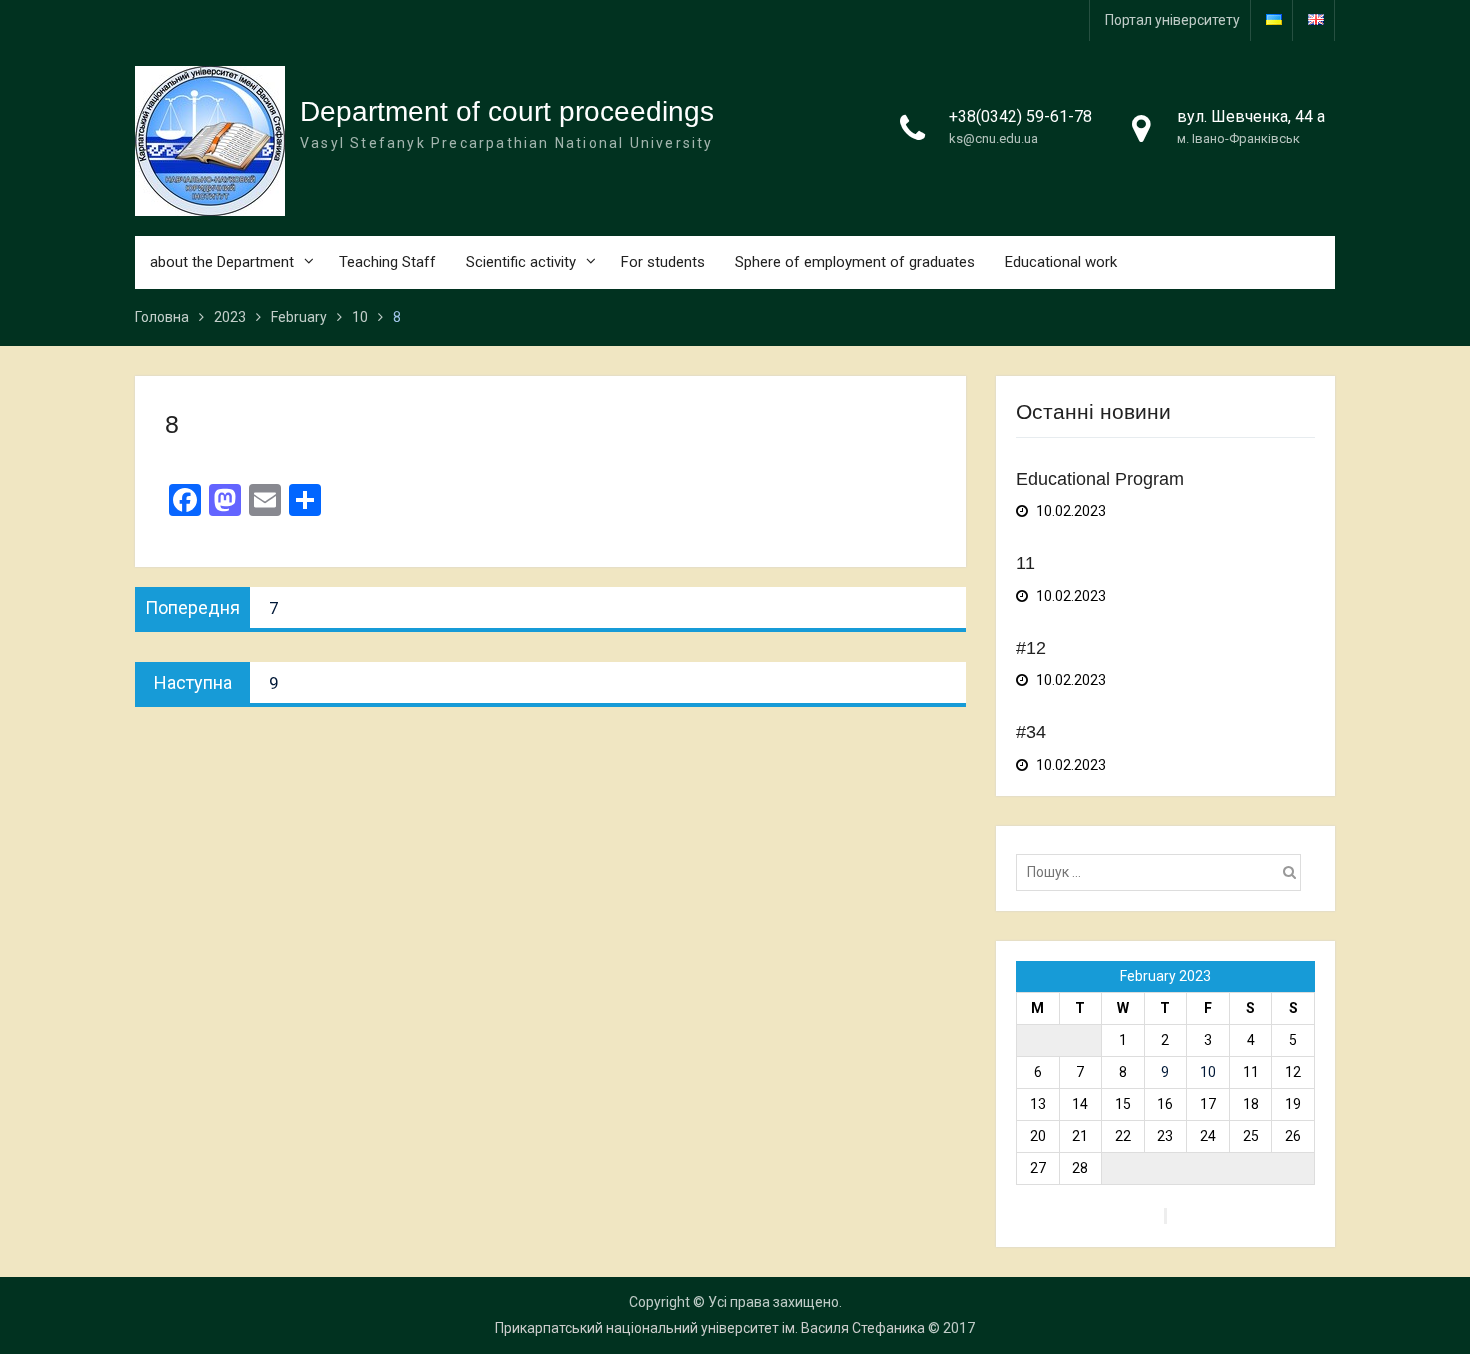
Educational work (1061, 262)
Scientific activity (521, 262)
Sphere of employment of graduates (855, 262)
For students (663, 262)
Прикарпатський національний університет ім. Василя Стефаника (710, 1328)
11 (1025, 563)
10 (1208, 1072)
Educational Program (1100, 479)
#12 (1031, 648)
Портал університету (1172, 20)
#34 (1031, 732)
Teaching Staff (387, 262)
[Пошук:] (1163, 872)
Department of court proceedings (507, 111)
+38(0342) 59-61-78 (1020, 116)
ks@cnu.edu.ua (993, 138)
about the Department (222, 262)
